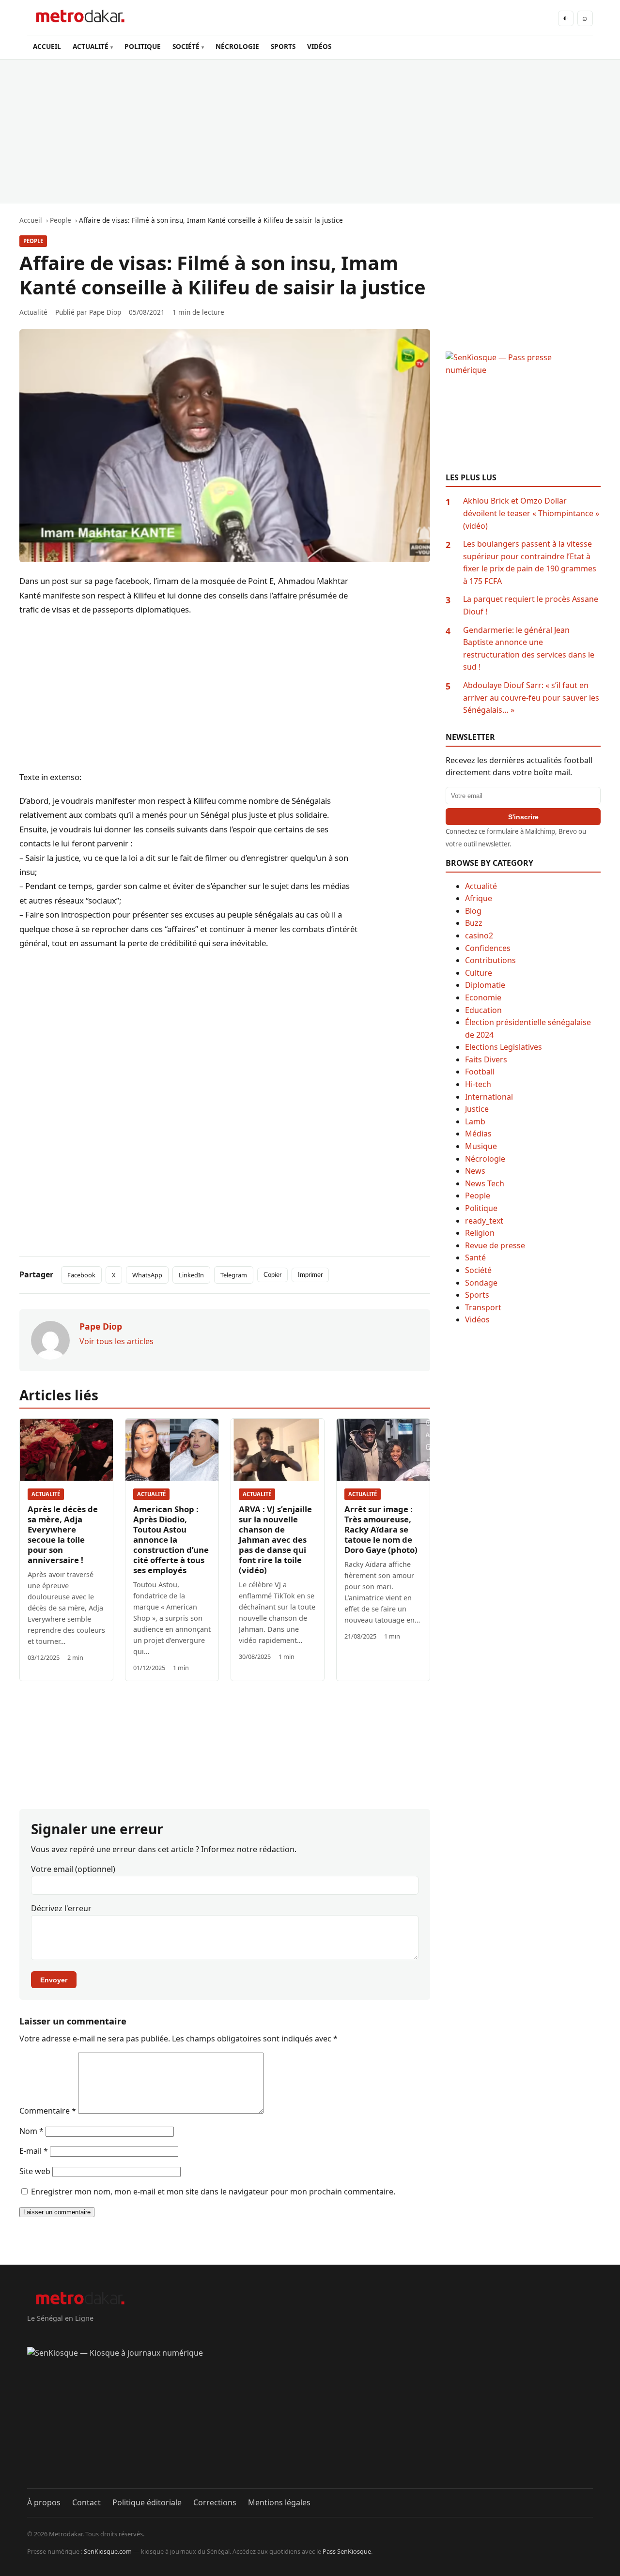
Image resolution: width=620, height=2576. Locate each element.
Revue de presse (495, 1245)
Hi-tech (478, 1084)
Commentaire (48, 2111)
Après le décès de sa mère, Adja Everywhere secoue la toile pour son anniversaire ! (63, 1534)
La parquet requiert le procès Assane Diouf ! (531, 605)
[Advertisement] (310, 131)
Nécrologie (485, 1159)
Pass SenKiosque (347, 2551)
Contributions (490, 960)
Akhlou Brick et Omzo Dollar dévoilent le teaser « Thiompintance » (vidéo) (531, 513)
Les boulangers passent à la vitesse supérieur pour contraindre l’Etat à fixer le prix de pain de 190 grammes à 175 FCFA (530, 562)
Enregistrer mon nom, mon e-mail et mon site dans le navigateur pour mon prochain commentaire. (213, 2192)
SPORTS (283, 46)
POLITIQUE (143, 46)
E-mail (34, 2151)
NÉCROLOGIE (237, 46)
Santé (475, 1257)
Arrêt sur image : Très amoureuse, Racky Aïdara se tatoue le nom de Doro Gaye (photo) (381, 1529)
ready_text (484, 1221)
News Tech (485, 1183)
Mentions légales (279, 2502)
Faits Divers (486, 1059)
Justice (477, 1109)
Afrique (479, 898)
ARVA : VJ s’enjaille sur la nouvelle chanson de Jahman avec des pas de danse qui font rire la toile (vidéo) (275, 1540)
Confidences (488, 948)
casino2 (479, 935)
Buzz (474, 923)
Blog (473, 911)
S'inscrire (523, 817)
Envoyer (54, 1980)
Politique (481, 1208)
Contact (86, 2502)
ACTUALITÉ (91, 46)
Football (480, 1072)
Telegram (234, 1275)
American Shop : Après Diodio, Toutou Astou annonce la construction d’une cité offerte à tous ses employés (171, 1540)
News (475, 1171)
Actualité (46, 1494)
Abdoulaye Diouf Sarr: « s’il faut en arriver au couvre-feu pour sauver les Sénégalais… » (531, 698)
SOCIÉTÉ (186, 46)
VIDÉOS (319, 46)
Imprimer (310, 1275)
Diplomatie (485, 985)
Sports (477, 1295)
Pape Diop (105, 312)
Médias (478, 1134)
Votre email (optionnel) (73, 1869)
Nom (31, 2131)
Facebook (81, 1275)
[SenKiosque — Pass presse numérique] (523, 412)
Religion (480, 1233)
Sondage (481, 1283)
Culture (479, 973)
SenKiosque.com (108, 2551)
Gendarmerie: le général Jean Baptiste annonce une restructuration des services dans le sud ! (529, 649)
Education (483, 1010)
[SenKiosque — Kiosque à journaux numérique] (310, 2418)
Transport (483, 1307)
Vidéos (477, 1319)
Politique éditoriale (147, 2502)
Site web (35, 2171)
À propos (44, 2502)
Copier (272, 1275)
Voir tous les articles (116, 1341)
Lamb (475, 1121)
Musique (481, 1146)
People (33, 241)
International (489, 1097)
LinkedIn (191, 1275)
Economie (483, 997)
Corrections (215, 2502)
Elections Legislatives (504, 1047)
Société (478, 1270)
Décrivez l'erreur (61, 1908)
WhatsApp (147, 1275)
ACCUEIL (47, 46)
